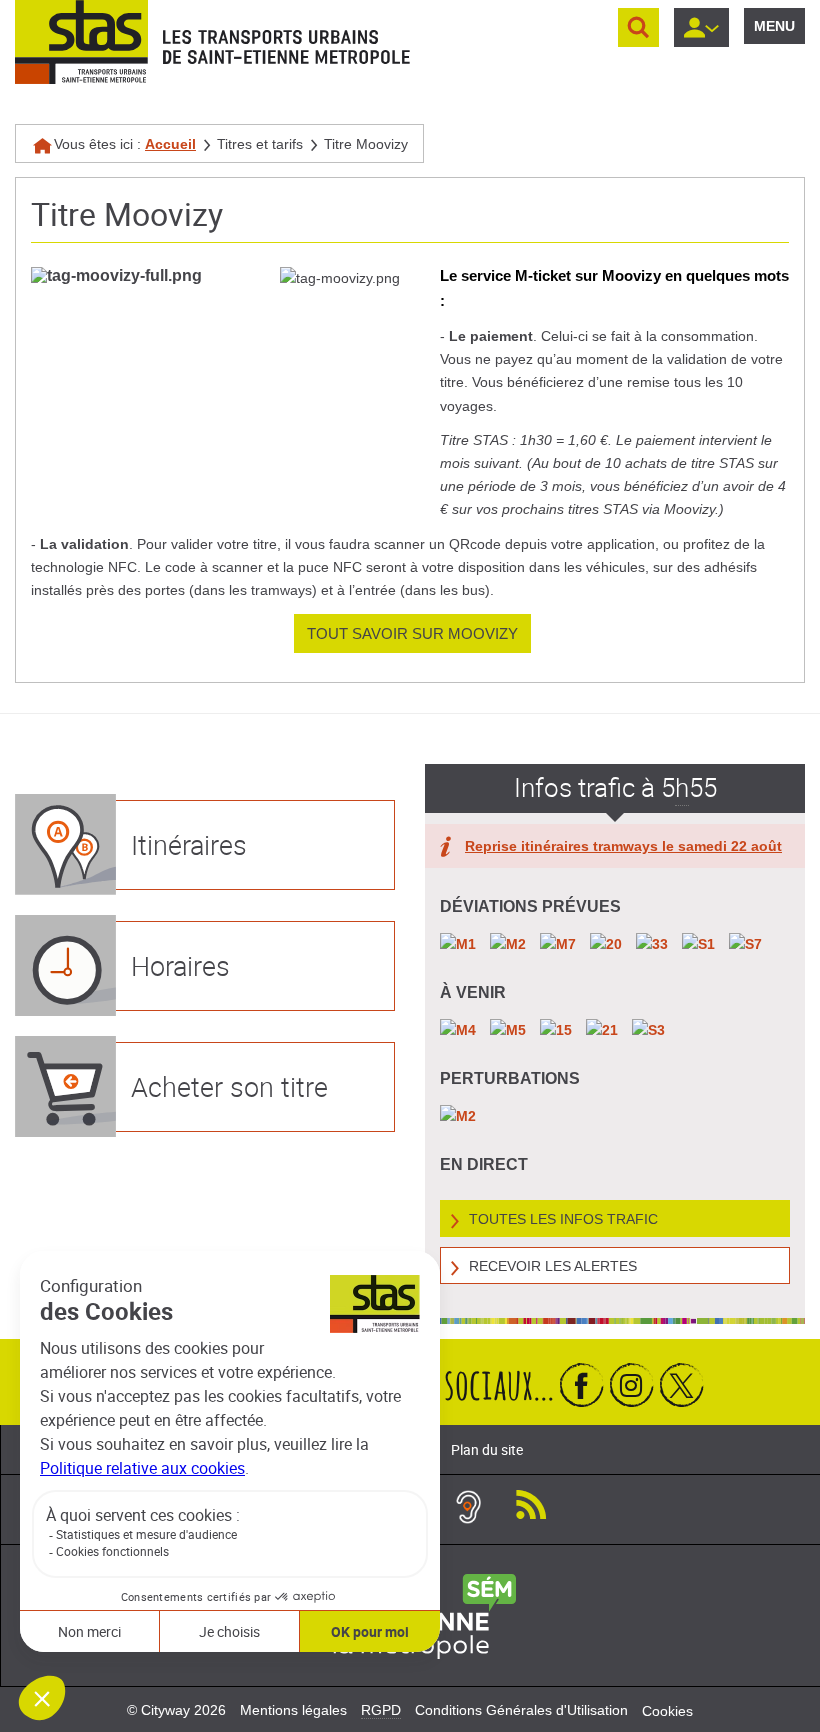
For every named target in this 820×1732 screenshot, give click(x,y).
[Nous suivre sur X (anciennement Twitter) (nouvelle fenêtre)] (682, 1384)
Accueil (170, 144)
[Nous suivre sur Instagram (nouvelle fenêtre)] (632, 1384)
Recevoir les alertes (553, 1266)
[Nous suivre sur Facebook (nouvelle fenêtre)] (582, 1384)
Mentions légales (293, 1710)
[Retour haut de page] (782, 1712)
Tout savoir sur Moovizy (412, 633)
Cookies (667, 1711)
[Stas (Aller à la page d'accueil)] (81, 42)
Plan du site (487, 1449)
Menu (774, 26)
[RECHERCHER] (638, 27)
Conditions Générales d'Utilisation (521, 1710)
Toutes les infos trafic (563, 1219)
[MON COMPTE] (701, 27)
